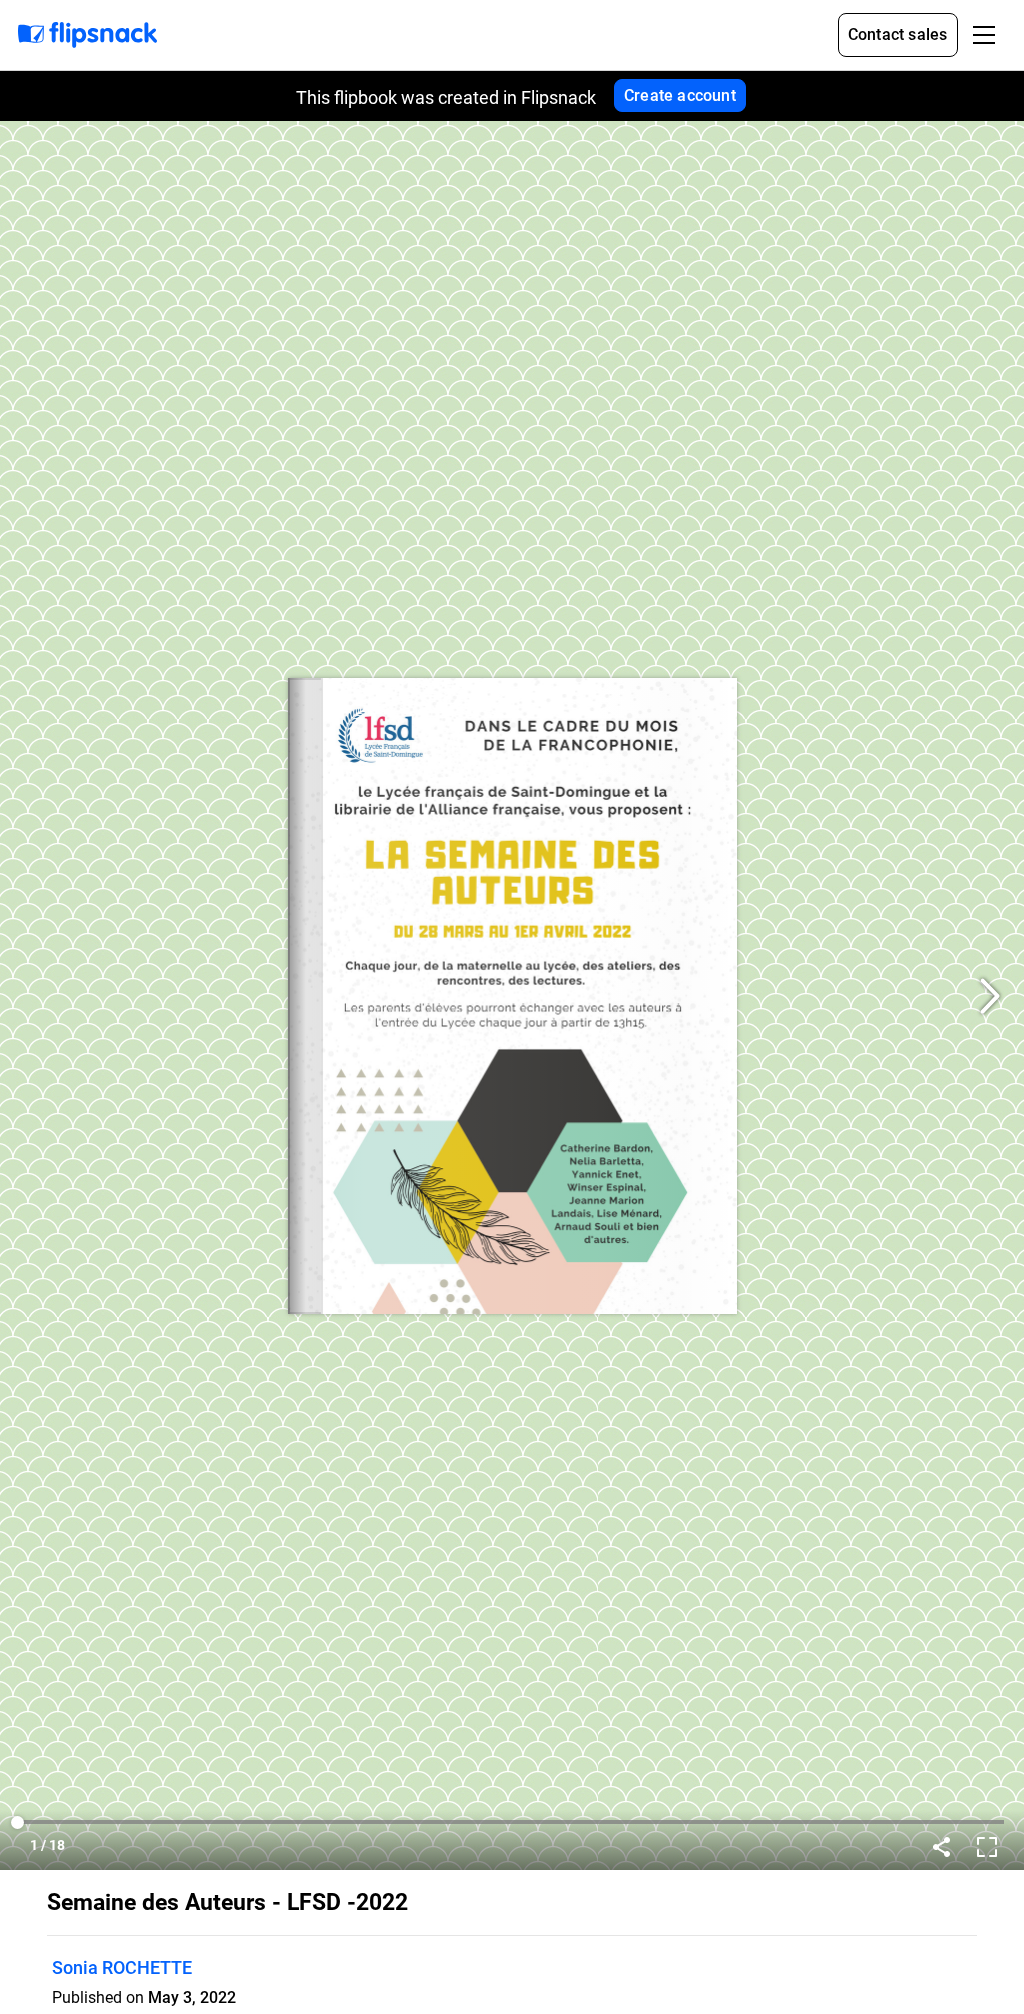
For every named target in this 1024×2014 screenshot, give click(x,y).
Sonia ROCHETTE (122, 1967)
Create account (680, 95)
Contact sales (898, 34)
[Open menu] (984, 35)
